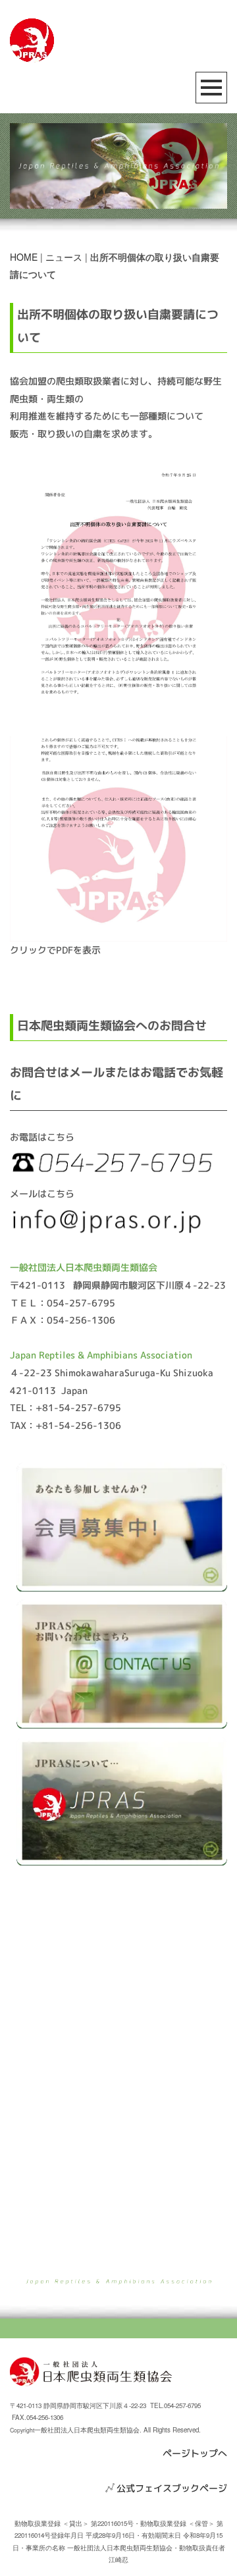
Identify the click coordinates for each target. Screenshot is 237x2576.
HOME (24, 257)
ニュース (64, 257)
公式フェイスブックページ (172, 2488)
